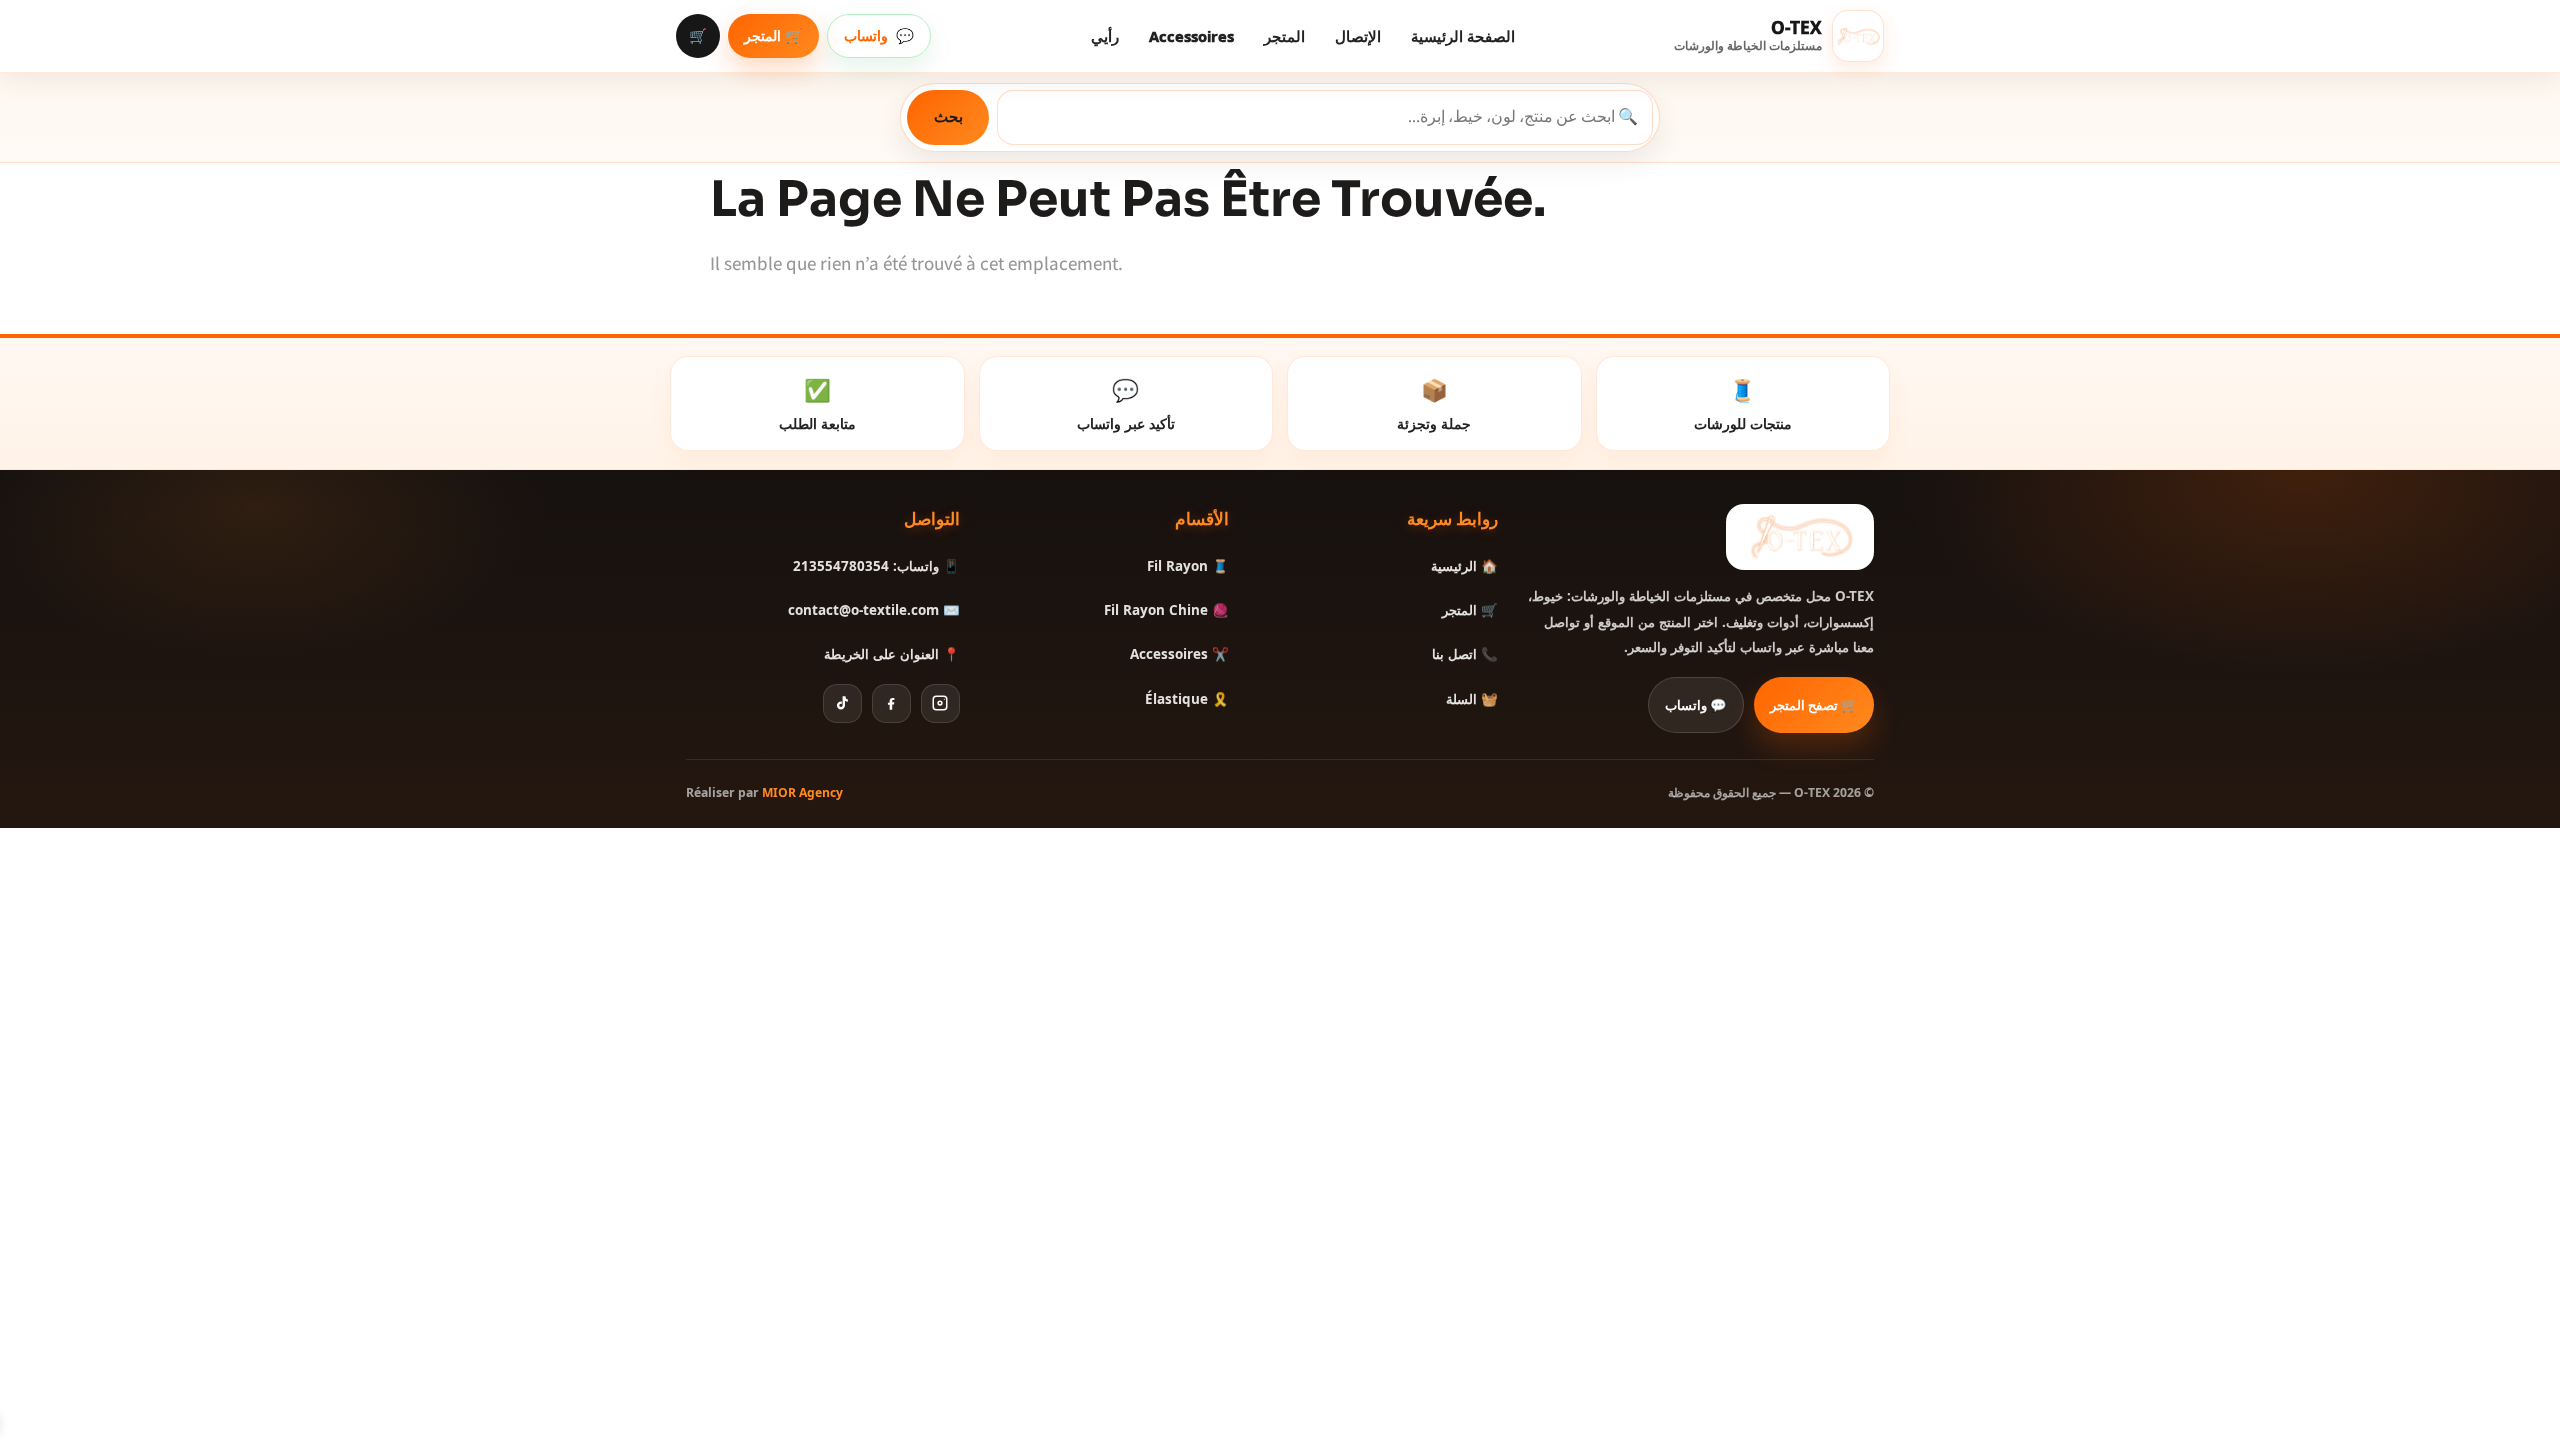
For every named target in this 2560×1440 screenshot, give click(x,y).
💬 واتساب (1696, 705)
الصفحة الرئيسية (1463, 36)
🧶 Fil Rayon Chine (1166, 610)
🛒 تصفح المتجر (1814, 705)
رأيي (1105, 36)
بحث (948, 116)
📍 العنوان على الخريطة (892, 654)
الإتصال (1358, 36)
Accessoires (1191, 36)
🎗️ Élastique (1187, 699)
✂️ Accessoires (1179, 654)
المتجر (1284, 36)
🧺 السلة (1472, 699)
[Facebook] (891, 703)
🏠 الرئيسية (1464, 566)
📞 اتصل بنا (1465, 654)
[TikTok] (842, 703)
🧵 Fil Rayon (1188, 566)
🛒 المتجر (773, 35)
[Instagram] (940, 703)
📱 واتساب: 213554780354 (876, 566)
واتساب (879, 35)
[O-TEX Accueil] (1800, 537)
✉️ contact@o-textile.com (874, 610)
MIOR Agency (802, 792)
